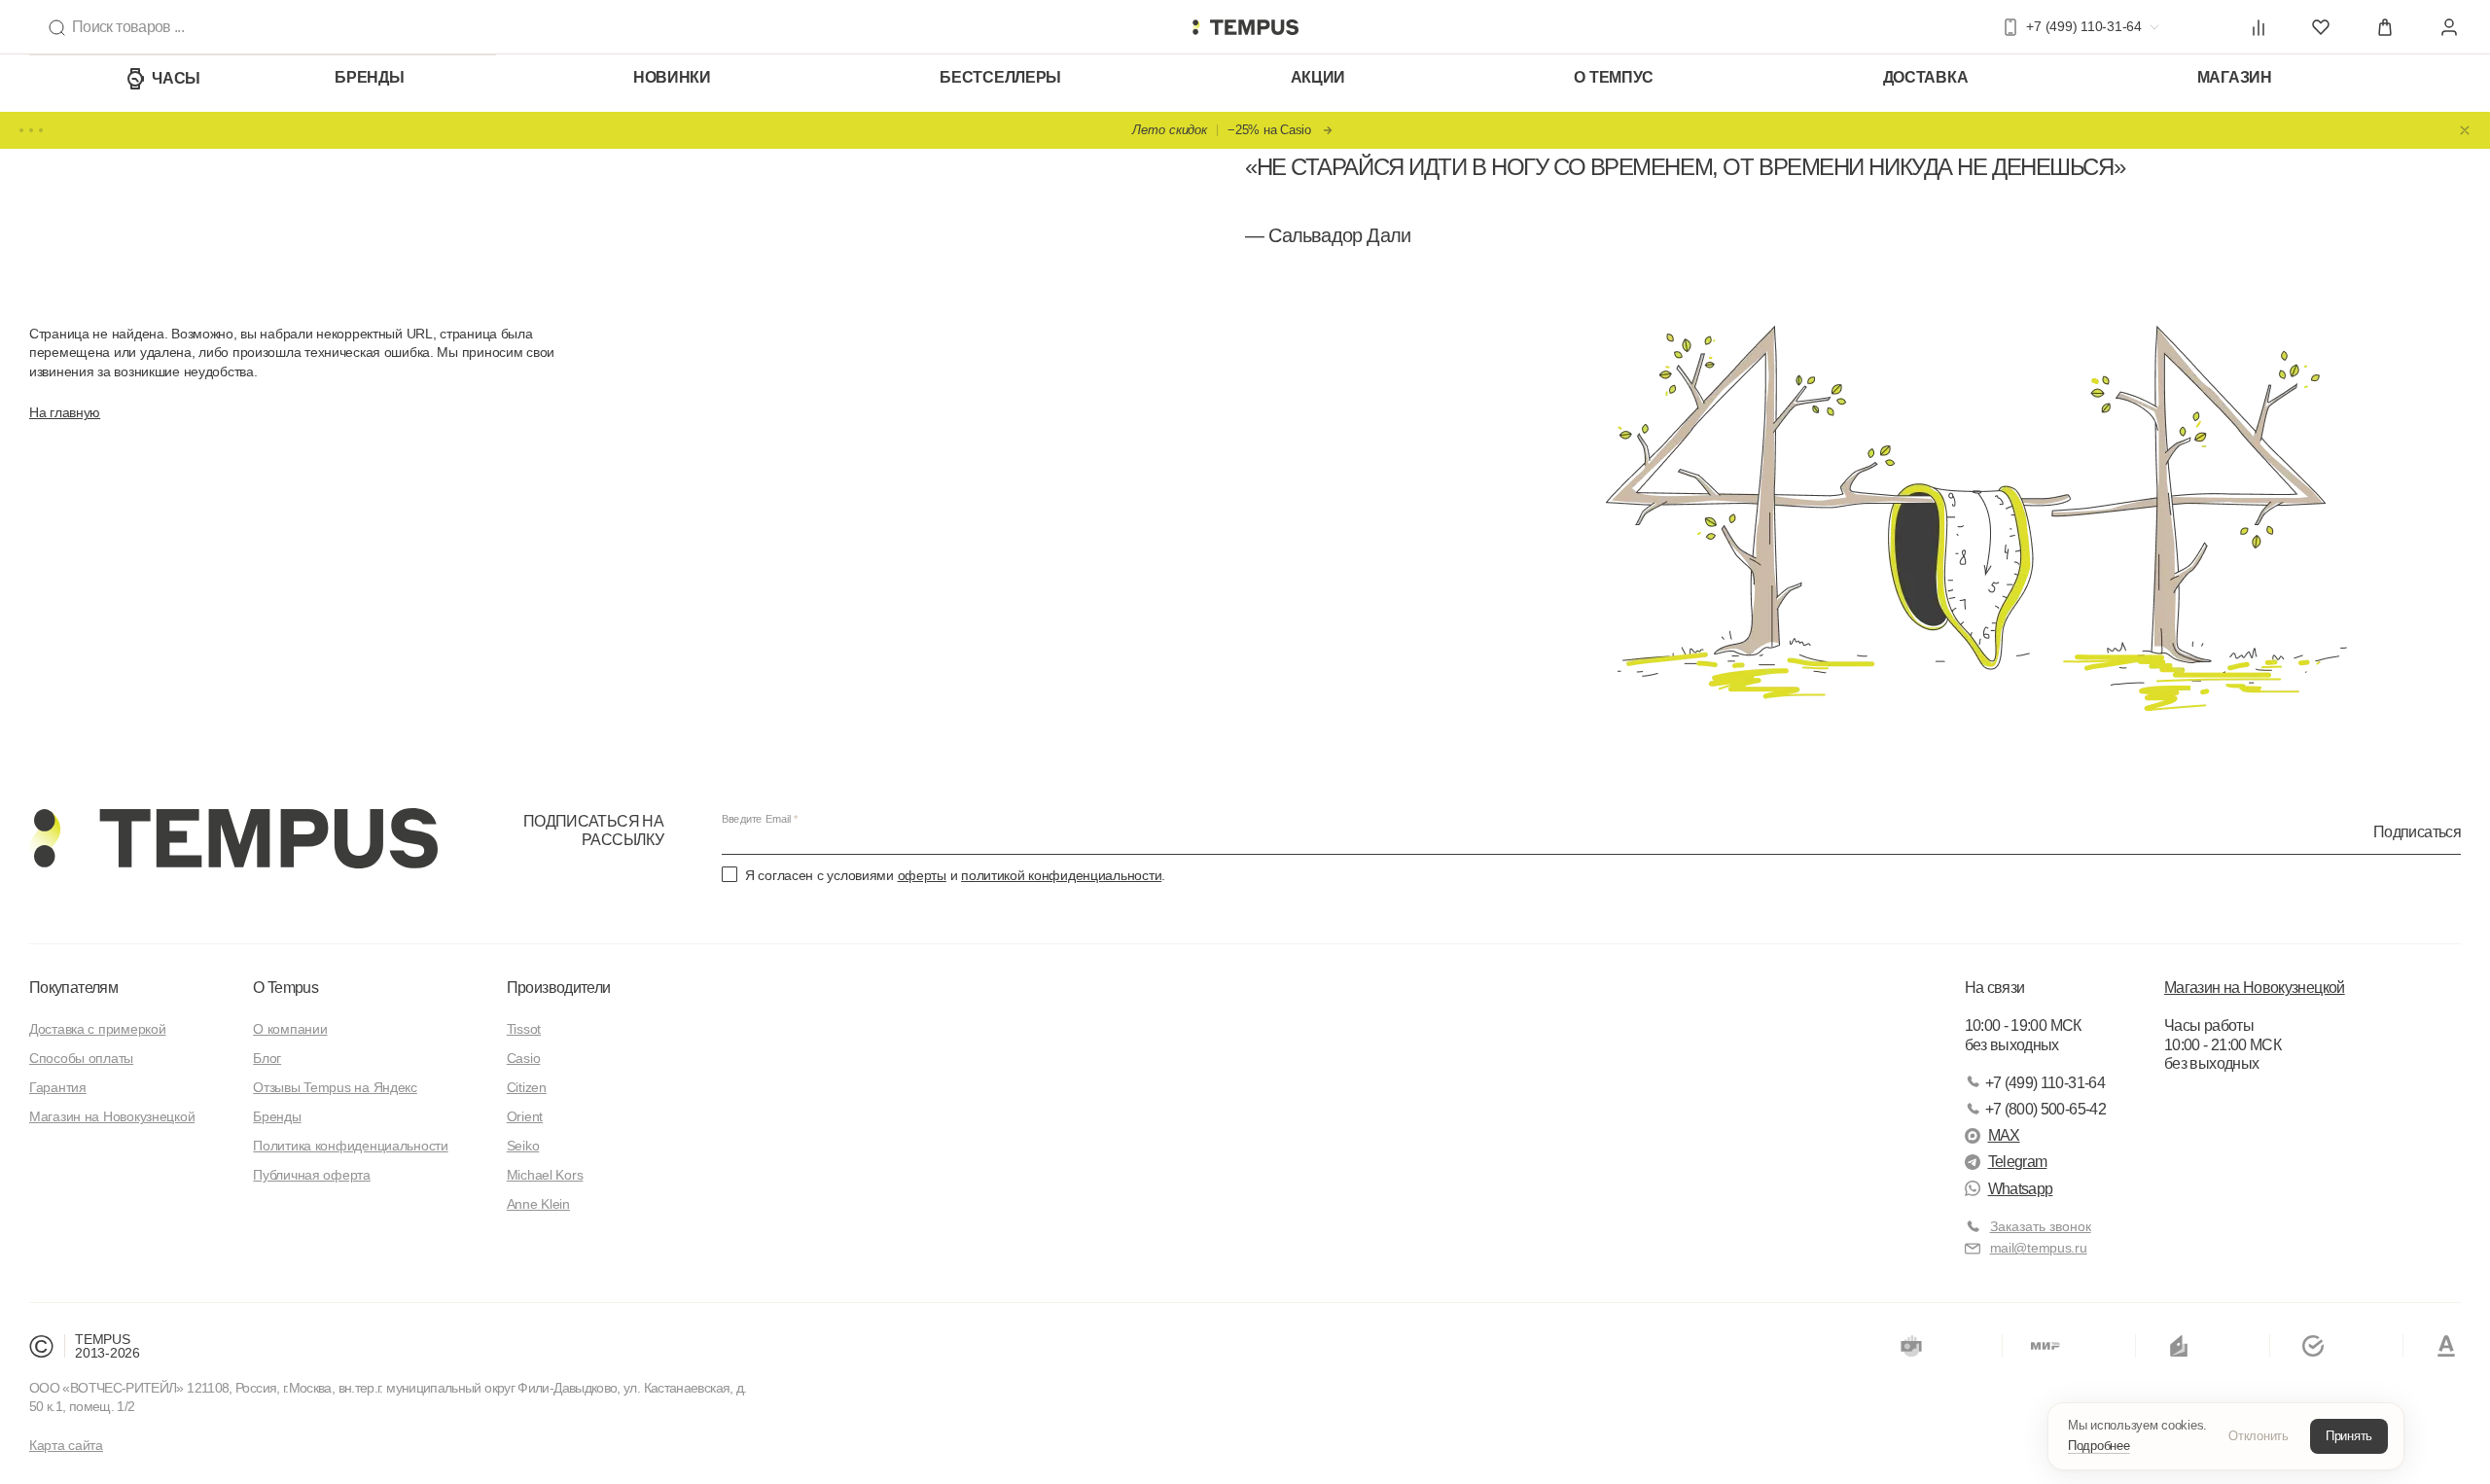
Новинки (672, 77)
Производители (559, 988)
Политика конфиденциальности (350, 1146)
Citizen (527, 1087)
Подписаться (2417, 831)
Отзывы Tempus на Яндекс (335, 1087)
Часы (176, 78)
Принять (2349, 1436)
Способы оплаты (81, 1058)
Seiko (523, 1146)
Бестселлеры (1000, 77)
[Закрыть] (2465, 130)
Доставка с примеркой (97, 1029)
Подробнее (2099, 1446)
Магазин (2235, 77)
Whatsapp (2021, 1189)
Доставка (1926, 77)
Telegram (2018, 1162)
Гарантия (58, 1087)
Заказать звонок (2041, 1226)
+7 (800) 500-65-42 (2045, 1109)
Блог (267, 1058)
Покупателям (73, 988)
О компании (290, 1029)
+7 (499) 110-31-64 (2045, 1083)
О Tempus (285, 988)
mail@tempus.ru (2039, 1248)
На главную (65, 412)
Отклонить (2259, 1436)
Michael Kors (545, 1175)
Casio (524, 1058)
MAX (2004, 1135)
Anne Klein (538, 1204)
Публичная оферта (312, 1175)
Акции (1318, 77)
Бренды (369, 77)
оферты (922, 875)
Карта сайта (66, 1445)
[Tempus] (233, 838)
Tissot (524, 1029)
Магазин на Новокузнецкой (112, 1116)
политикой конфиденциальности (1061, 875)
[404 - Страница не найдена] (1245, 27)
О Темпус (1614, 77)
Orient (525, 1116)
